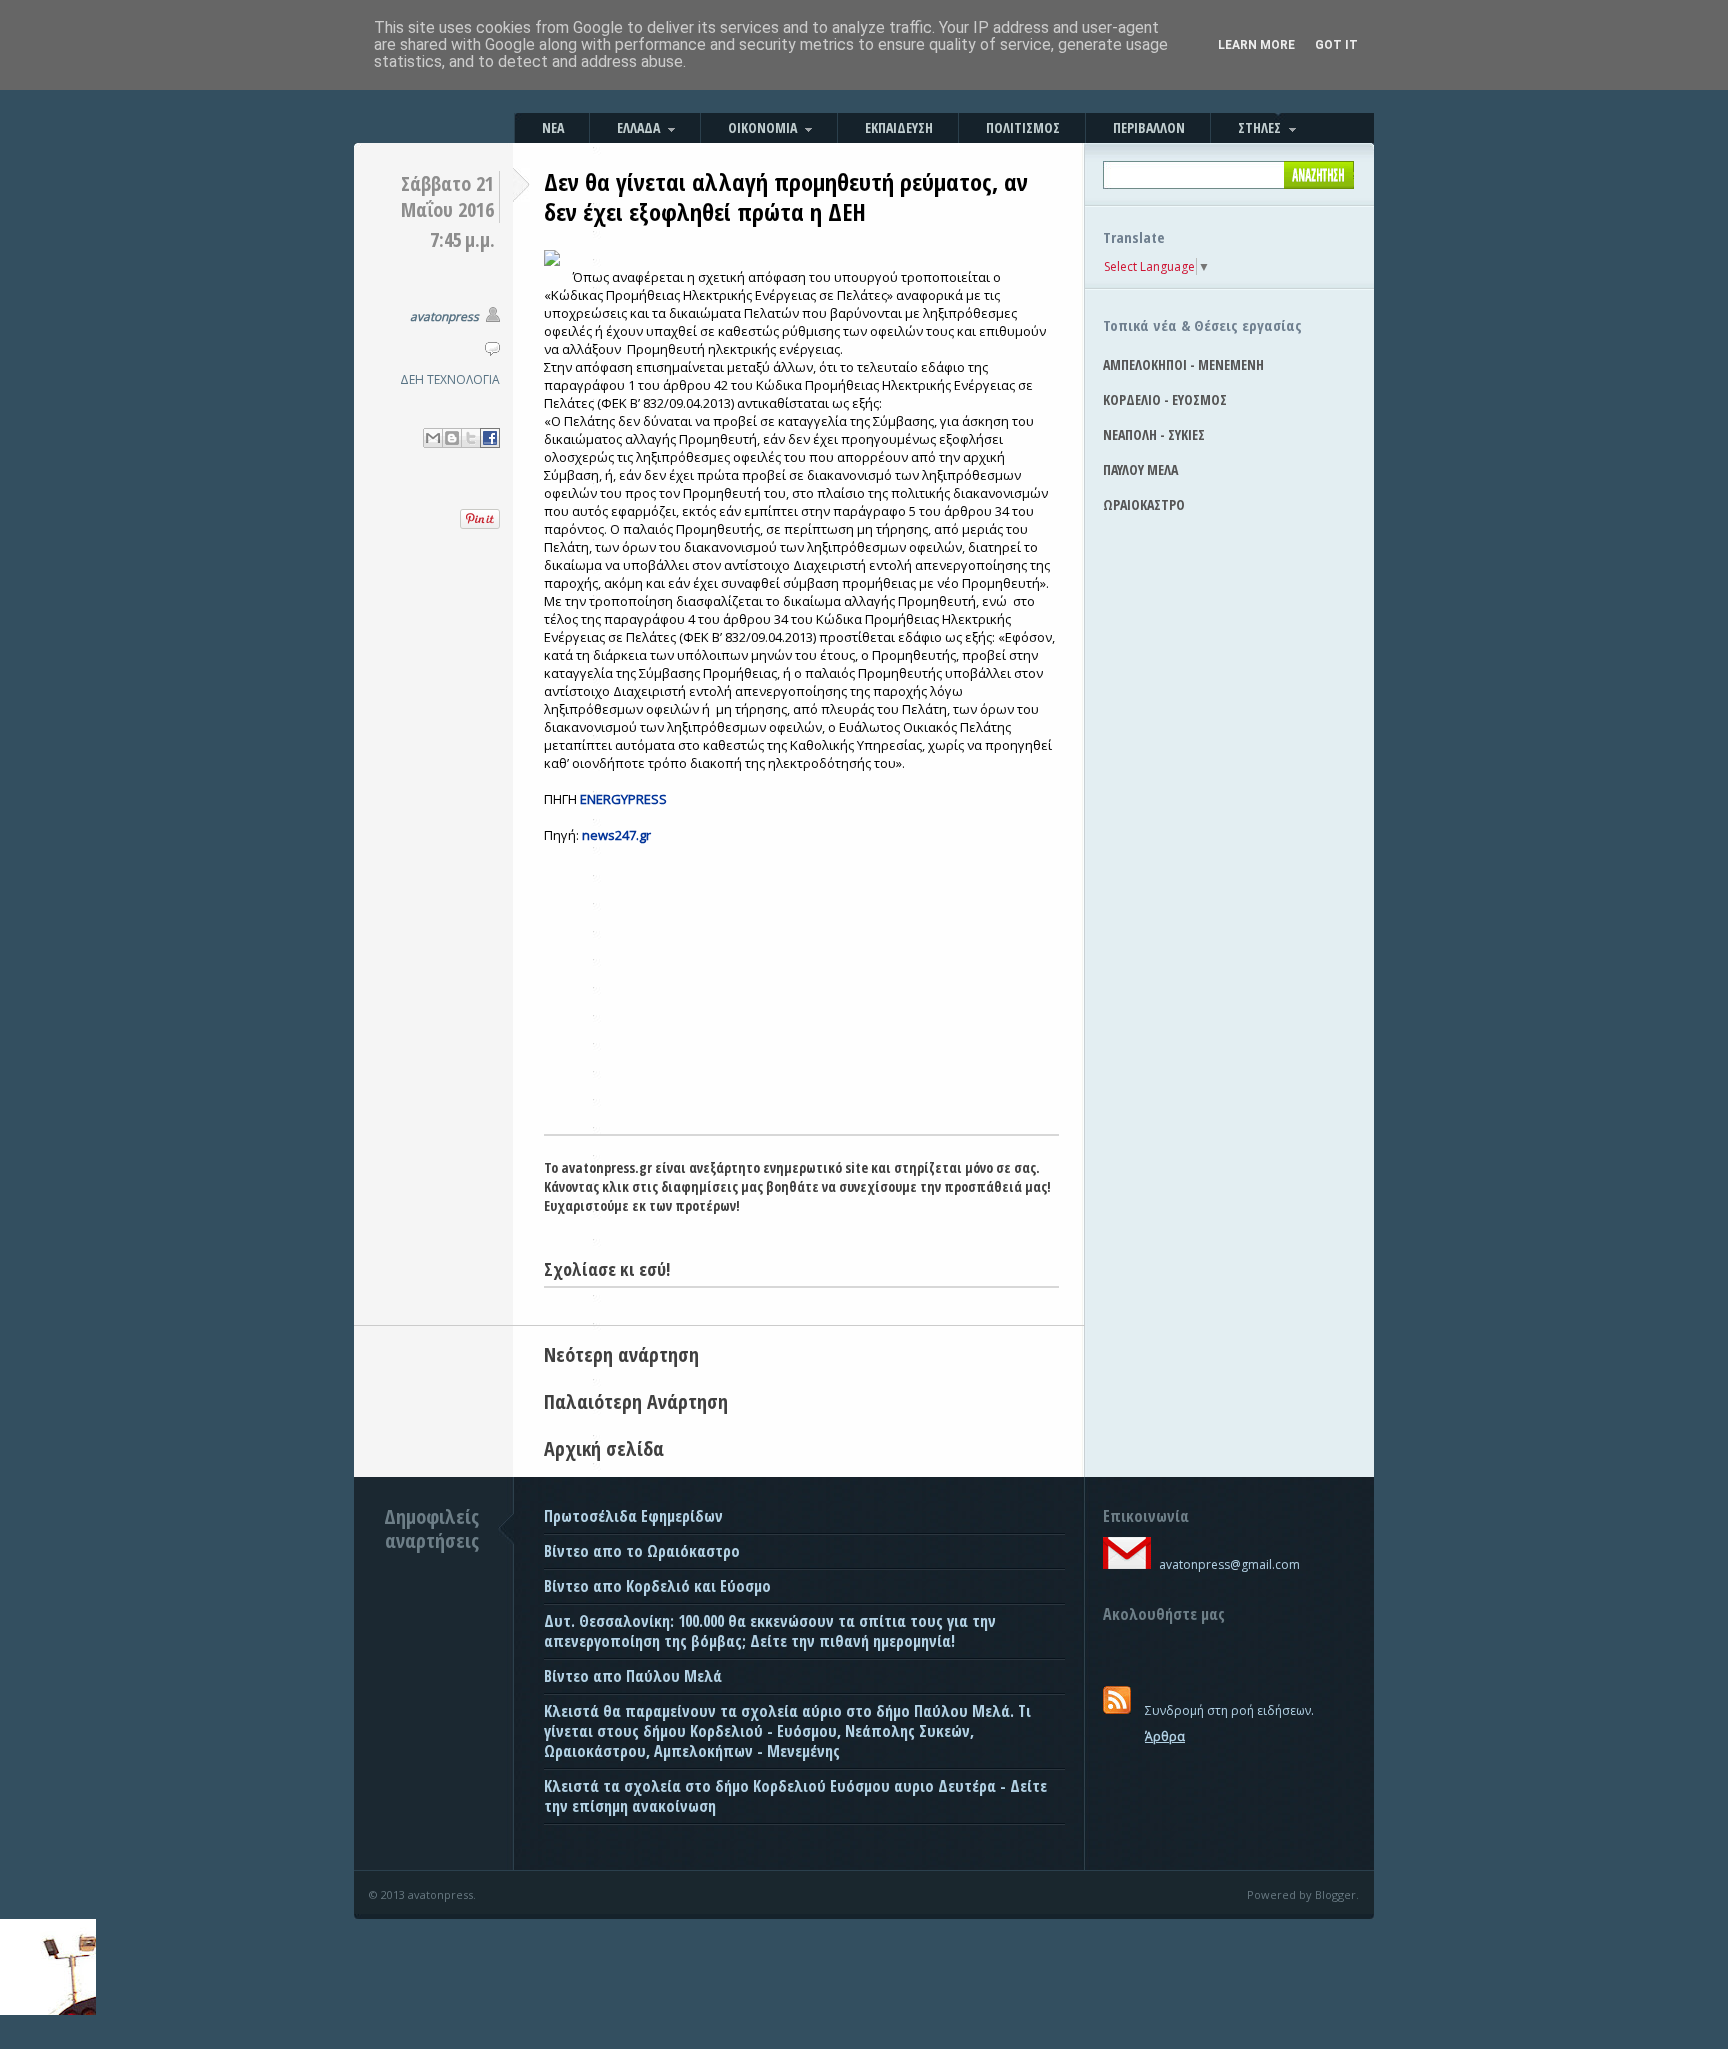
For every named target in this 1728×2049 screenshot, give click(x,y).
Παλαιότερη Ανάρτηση (636, 1401)
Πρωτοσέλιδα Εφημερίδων (633, 1516)
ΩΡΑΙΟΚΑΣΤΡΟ (1144, 504)
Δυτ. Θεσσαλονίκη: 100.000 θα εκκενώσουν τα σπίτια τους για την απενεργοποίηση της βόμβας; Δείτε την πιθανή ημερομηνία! (770, 1631)
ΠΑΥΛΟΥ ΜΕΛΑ (1140, 469)
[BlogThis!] (452, 438)
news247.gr (616, 835)
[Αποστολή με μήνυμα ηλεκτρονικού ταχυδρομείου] (433, 438)
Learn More (1256, 45)
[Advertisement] (801, 984)
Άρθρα (1165, 1736)
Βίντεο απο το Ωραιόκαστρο (642, 1551)
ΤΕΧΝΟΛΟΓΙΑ (463, 379)
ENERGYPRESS (623, 799)
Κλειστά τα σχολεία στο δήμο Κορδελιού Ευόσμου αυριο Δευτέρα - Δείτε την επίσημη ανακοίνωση (795, 1796)
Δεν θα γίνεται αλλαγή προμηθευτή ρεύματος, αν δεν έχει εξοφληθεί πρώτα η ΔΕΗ (786, 196)
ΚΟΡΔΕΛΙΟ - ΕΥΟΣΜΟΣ (1165, 399)
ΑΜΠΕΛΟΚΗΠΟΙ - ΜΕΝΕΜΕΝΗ (1183, 364)
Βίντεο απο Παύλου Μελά (633, 1676)
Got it (1336, 45)
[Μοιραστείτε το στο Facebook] (490, 438)
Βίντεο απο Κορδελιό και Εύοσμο (657, 1586)
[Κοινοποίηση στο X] (471, 438)
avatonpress (444, 316)
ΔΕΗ (412, 379)
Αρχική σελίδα (604, 1448)
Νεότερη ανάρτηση (621, 1354)
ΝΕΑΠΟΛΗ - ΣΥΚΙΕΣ (1154, 434)
